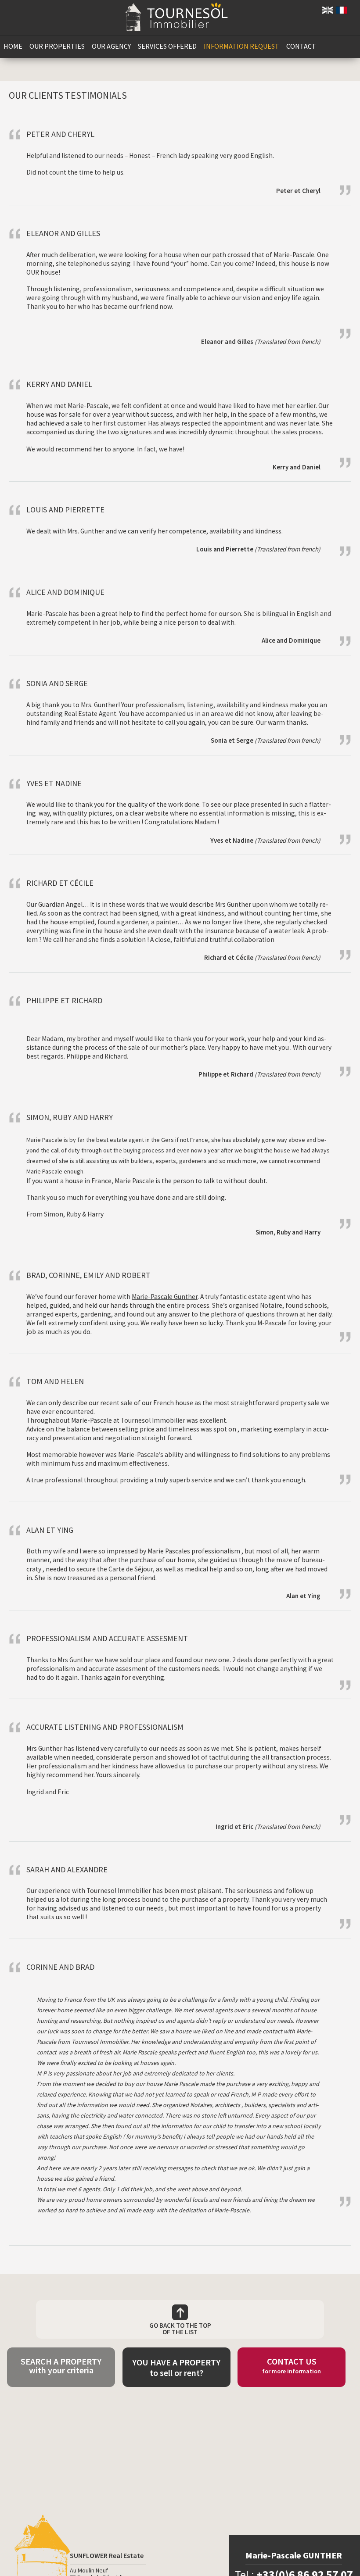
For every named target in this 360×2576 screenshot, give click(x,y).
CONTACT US (292, 2365)
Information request (241, 46)
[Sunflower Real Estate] (177, 16)
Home (13, 46)
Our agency (111, 46)
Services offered (167, 46)
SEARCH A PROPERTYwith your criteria (61, 2366)
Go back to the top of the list (180, 2329)
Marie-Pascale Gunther (165, 1297)
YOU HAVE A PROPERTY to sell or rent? (176, 2367)
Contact (301, 46)
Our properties (57, 46)
